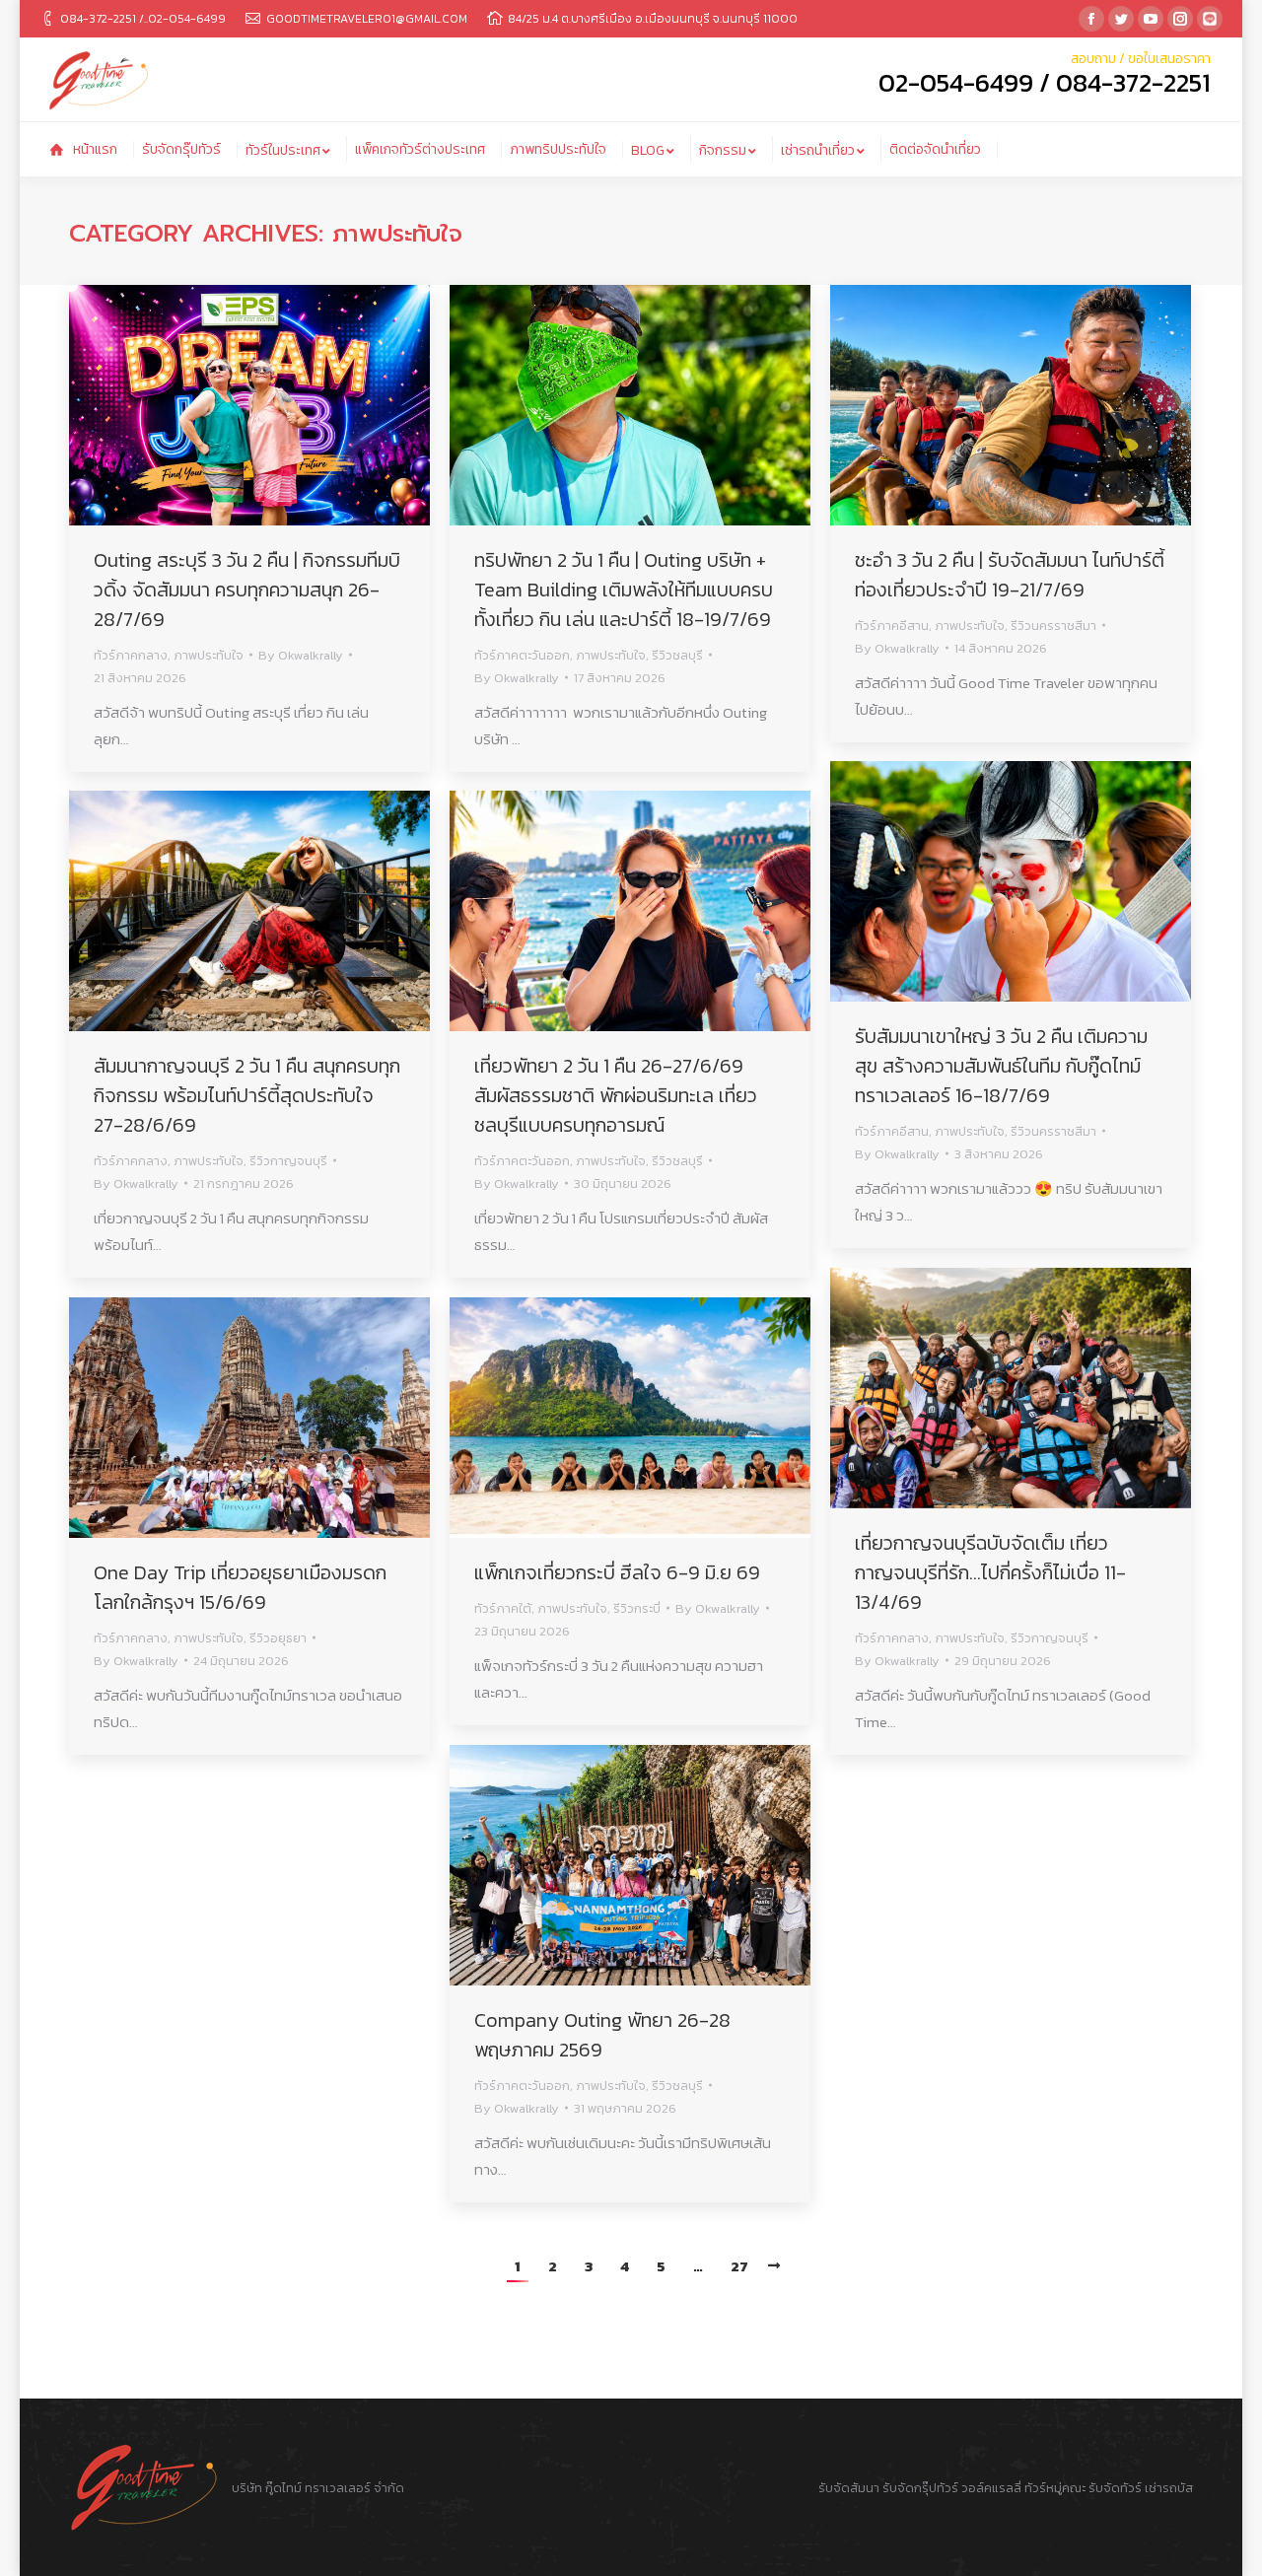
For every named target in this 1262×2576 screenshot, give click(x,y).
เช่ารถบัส (1169, 2488)
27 (739, 2266)
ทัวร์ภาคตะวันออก (522, 655)
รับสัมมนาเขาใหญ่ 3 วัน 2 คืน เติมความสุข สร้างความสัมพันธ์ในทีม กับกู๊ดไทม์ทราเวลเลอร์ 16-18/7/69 (1001, 1066)
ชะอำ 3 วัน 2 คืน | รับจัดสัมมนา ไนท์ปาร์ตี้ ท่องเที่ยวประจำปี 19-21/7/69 (1010, 575)
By (301, 655)
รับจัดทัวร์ (1115, 2488)
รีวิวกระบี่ (637, 1608)
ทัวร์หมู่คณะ (1055, 2488)
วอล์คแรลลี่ (993, 2488)
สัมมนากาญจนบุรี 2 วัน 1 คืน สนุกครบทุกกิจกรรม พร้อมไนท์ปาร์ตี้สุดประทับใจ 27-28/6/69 (247, 1095)
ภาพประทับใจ (209, 655)
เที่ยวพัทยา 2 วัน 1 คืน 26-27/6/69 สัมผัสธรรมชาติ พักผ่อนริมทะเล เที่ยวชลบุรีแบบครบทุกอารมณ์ (616, 1095)
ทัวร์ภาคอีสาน (892, 626)
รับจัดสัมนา (849, 2488)
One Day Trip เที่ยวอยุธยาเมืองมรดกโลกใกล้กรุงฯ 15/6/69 (240, 1587)
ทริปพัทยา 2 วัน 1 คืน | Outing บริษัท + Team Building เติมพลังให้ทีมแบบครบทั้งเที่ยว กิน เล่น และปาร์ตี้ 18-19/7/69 (624, 590)
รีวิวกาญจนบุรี (288, 1161)
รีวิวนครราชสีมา (1053, 626)
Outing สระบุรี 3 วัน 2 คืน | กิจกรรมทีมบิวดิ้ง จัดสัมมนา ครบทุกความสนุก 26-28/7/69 (247, 590)
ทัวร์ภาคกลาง (131, 655)
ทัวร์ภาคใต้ (503, 1608)
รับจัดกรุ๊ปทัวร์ (920, 2488)
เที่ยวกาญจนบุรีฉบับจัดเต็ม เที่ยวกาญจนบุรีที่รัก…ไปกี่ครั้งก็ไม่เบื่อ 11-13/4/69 (990, 1572)
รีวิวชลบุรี (677, 655)
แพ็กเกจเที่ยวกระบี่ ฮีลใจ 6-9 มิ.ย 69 (617, 1572)
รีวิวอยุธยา (278, 1638)
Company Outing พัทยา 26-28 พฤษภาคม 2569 (602, 2035)
